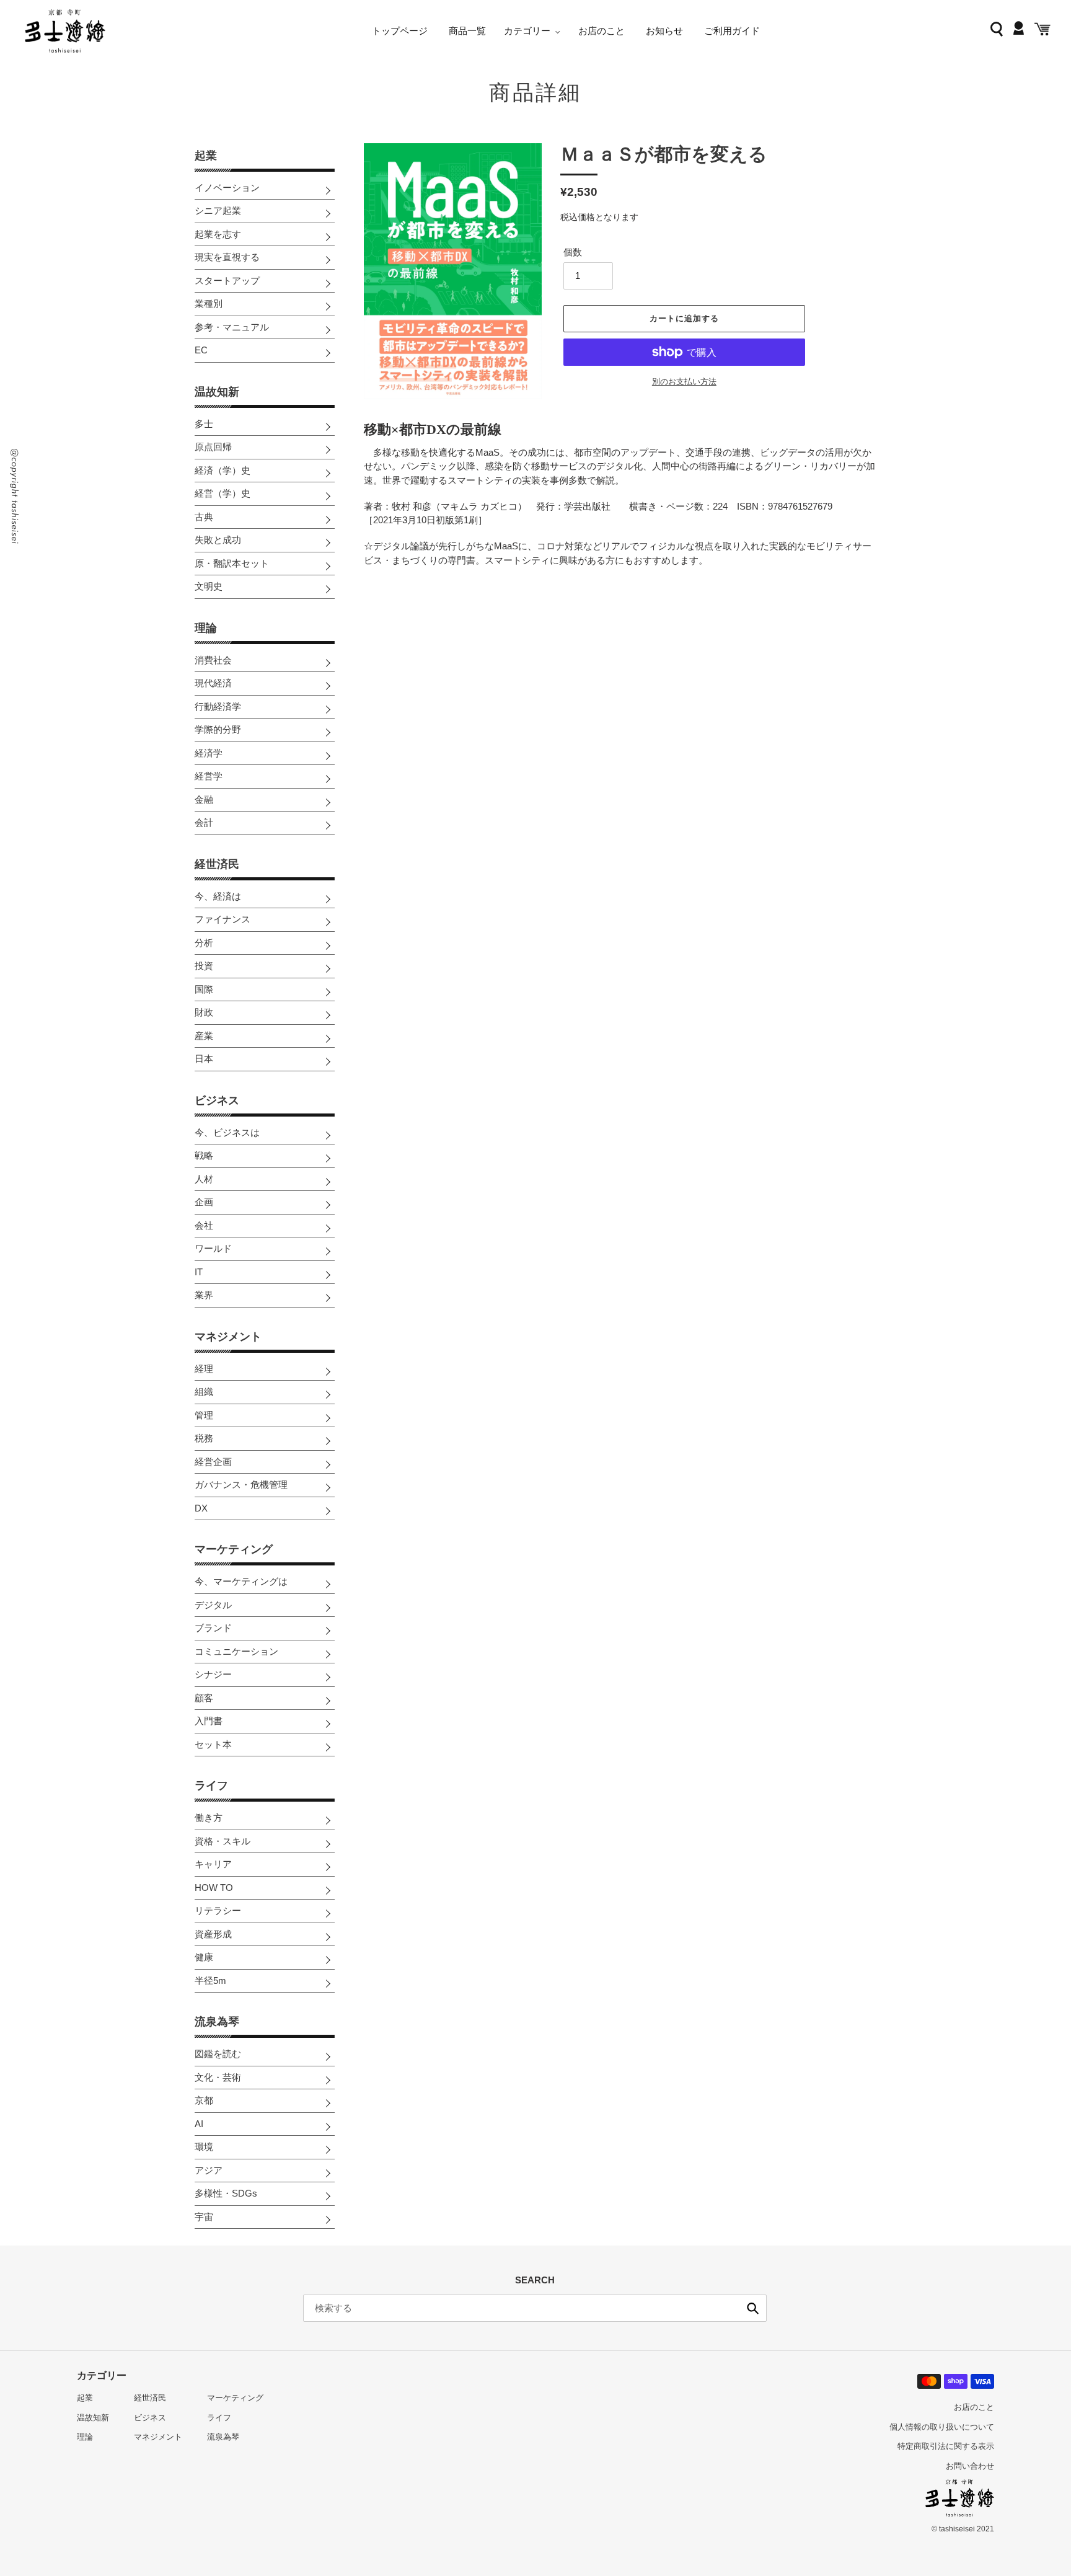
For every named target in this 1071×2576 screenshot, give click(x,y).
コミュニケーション (236, 1651)
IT (199, 1272)
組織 (204, 1392)
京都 (204, 2100)
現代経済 (213, 683)
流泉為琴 (217, 2022)
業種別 (209, 303)
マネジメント (228, 1337)
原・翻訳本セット (232, 563)
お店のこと (974, 2407)
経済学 (209, 753)
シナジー (213, 1674)
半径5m (210, 1981)
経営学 (209, 776)
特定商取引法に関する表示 (946, 2446)
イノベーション (227, 188)
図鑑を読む (218, 2054)
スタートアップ (227, 281)
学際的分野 (218, 729)
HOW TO (214, 1888)
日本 (204, 1059)
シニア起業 (218, 210)
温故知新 (217, 392)
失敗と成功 (218, 540)
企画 (204, 1202)
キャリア (213, 1864)
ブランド (213, 1628)
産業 (204, 1036)
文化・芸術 (218, 2077)
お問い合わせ (970, 2466)
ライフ (211, 1786)
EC (201, 350)
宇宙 (204, 2217)
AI (199, 2124)
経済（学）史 (223, 470)
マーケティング (234, 1549)
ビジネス (217, 1100)
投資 (204, 966)
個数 (573, 252)
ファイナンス (223, 919)
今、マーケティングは (241, 1581)
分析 (204, 943)
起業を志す (218, 234)
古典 (204, 517)
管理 (204, 1415)
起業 (206, 156)
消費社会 (213, 660)
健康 (204, 1957)
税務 (204, 1438)
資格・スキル (223, 1841)
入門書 (209, 1721)
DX (201, 1508)
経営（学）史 (223, 493)
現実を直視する (227, 257)
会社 (204, 1225)
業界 (204, 1295)
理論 (206, 628)
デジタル (213, 1605)
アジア (209, 2170)
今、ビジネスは (227, 1132)
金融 (204, 799)
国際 (204, 989)
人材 (204, 1179)
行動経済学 (218, 706)
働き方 (209, 1817)
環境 (204, 2147)
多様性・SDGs (226, 2193)
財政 (204, 1012)
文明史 (209, 586)
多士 (204, 424)
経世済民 (217, 864)
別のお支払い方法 (684, 382)
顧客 (204, 1698)
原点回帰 (213, 447)
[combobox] (535, 2308)
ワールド (213, 1248)
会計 (204, 822)
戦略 (204, 1155)
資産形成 (213, 1934)
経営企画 (213, 1462)
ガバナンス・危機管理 (241, 1485)
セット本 (213, 1744)
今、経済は (218, 896)
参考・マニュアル (232, 327)
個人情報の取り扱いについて (942, 2427)
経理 (204, 1369)
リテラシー (218, 1910)
